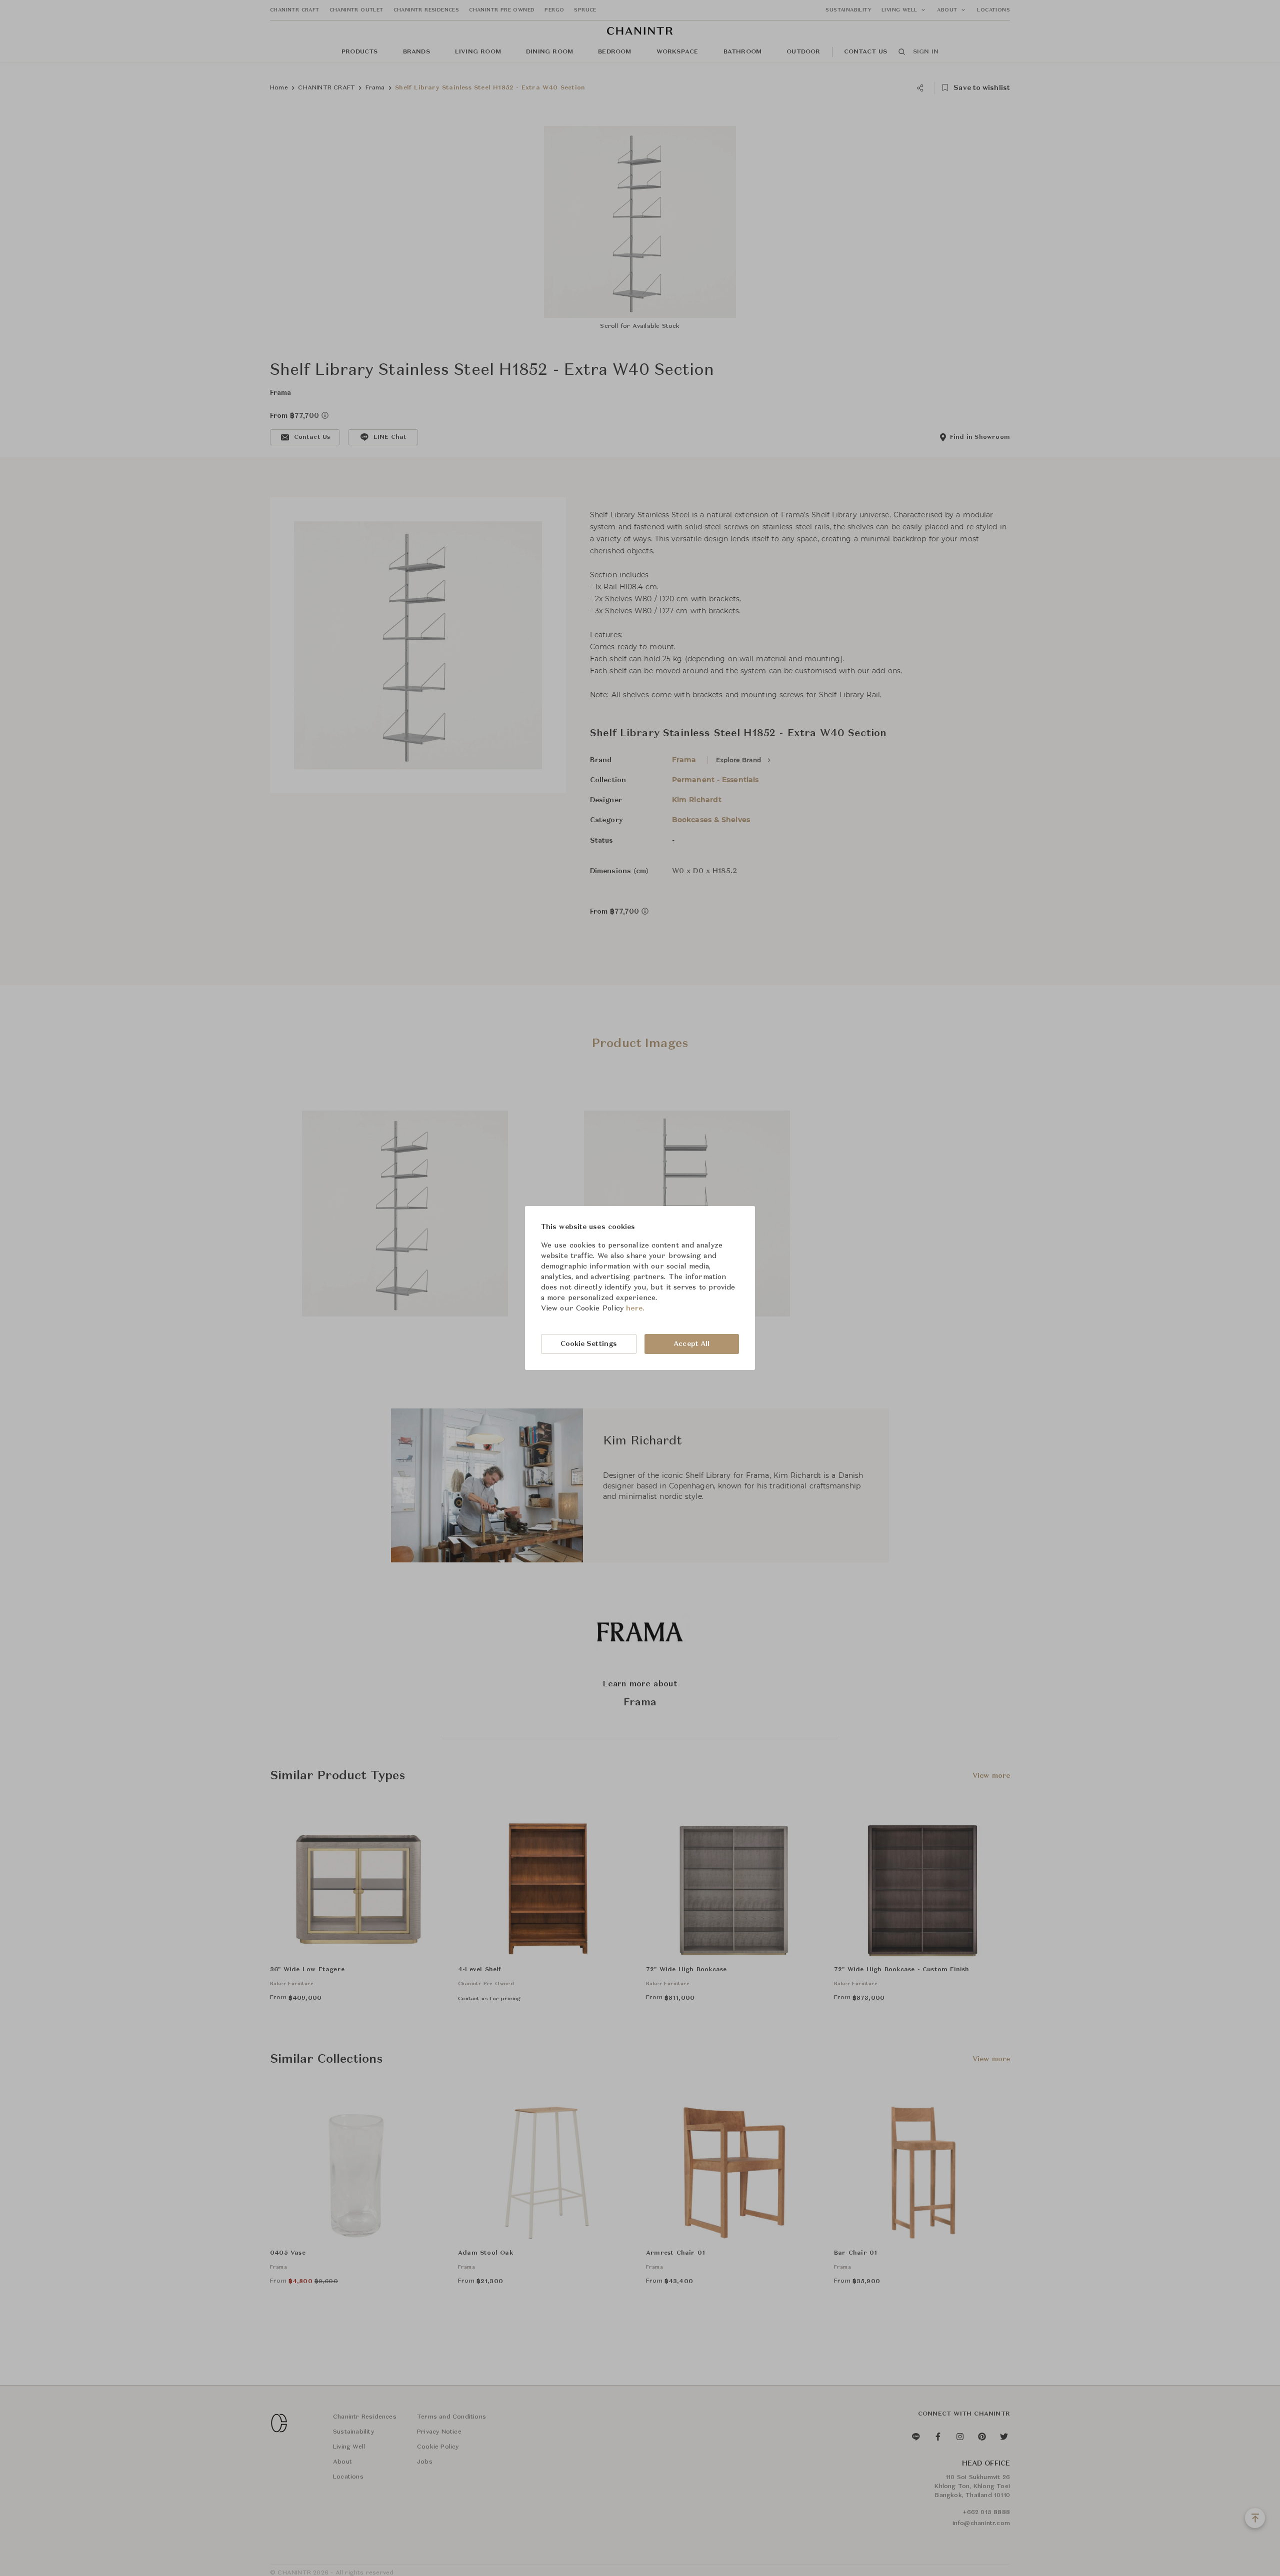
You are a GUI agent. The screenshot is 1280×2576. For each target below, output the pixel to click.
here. (635, 1308)
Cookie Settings (589, 1344)
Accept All (691, 1344)
